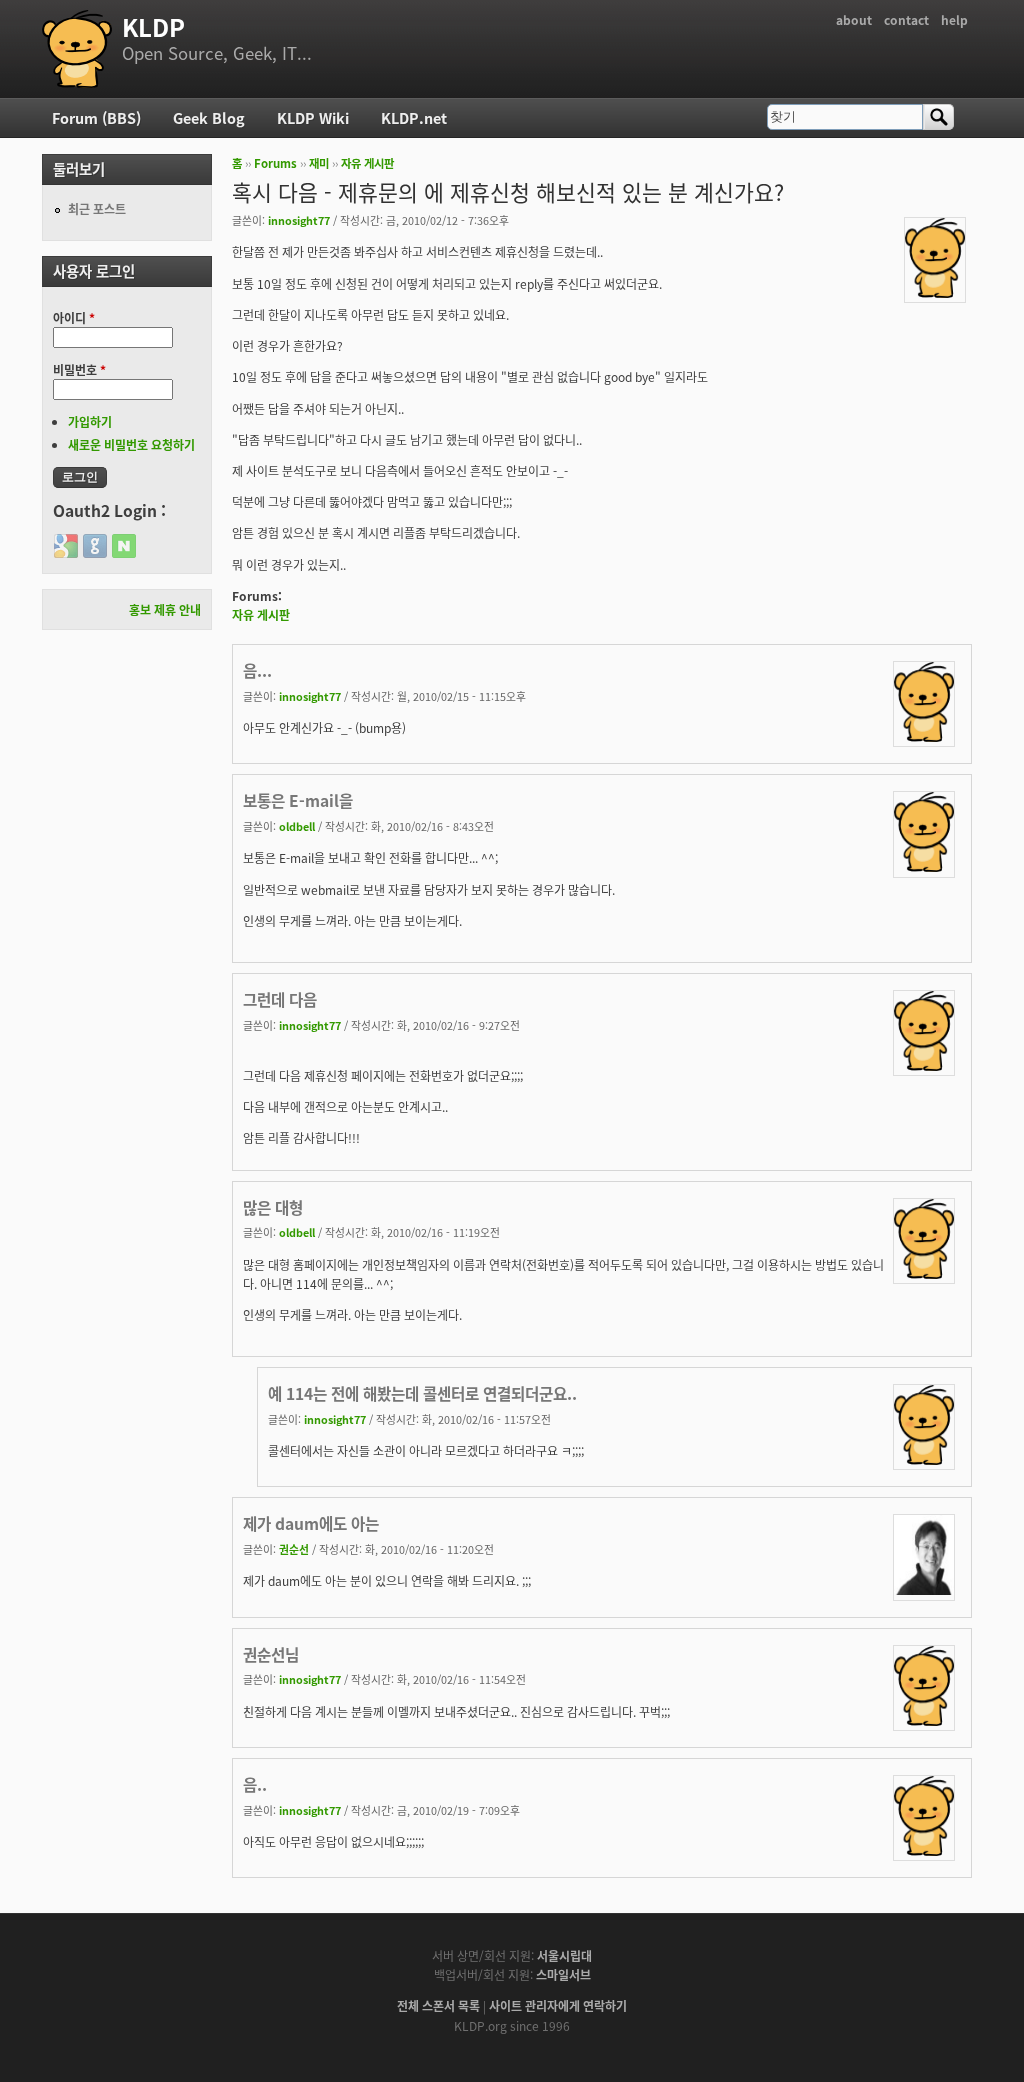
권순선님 (271, 1654)
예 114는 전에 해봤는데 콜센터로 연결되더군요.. (422, 1393)
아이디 (74, 317)
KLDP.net (414, 117)
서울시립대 (564, 1955)
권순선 (294, 1549)
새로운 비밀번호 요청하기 (131, 444)
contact (906, 19)
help (954, 19)
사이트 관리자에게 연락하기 (558, 2005)
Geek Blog (209, 117)
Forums (275, 163)
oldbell (297, 826)
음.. (255, 1784)
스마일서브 (563, 1974)
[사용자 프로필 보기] (935, 292)
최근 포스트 (97, 208)
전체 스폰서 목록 (438, 2005)
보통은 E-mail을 (298, 800)
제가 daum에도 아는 (311, 1523)
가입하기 (90, 421)
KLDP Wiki (313, 117)
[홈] (77, 49)
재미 (319, 163)
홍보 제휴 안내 (165, 609)
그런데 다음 (280, 999)
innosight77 (299, 220)
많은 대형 (273, 1207)
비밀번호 (79, 369)
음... (257, 670)
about (854, 19)
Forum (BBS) (96, 117)
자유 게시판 (367, 163)
